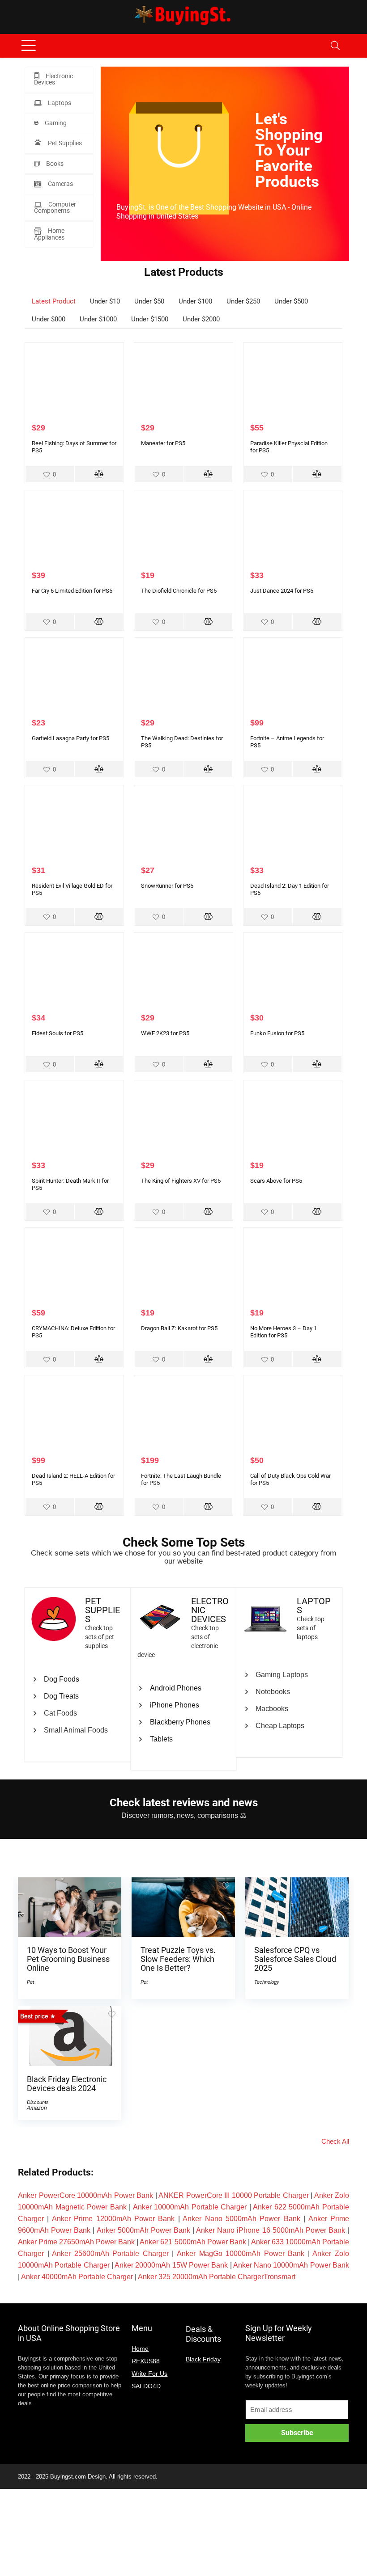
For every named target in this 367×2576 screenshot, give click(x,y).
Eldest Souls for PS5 (58, 1033)
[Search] (335, 46)
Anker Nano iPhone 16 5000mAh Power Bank (271, 2230)
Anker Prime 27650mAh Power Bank (76, 2242)
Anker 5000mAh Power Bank (143, 2230)
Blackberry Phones (180, 1722)
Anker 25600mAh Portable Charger (110, 2253)
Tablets (161, 1739)
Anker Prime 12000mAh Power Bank (113, 2219)
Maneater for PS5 (163, 443)
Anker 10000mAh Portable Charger (190, 2207)
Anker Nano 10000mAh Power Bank (291, 2265)
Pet (30, 1982)
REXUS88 (146, 2361)
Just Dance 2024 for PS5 (282, 591)
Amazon (37, 2108)
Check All (335, 2141)
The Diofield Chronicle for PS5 (179, 591)
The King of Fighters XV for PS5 (181, 1181)
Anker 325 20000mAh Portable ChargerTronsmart (217, 2277)
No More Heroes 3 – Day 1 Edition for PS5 (284, 1332)
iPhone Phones (175, 1705)
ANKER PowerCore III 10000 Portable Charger (234, 2195)
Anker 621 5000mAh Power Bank (193, 2242)
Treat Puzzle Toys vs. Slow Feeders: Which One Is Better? (178, 1959)
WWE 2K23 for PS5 (165, 1033)
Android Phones (176, 1688)
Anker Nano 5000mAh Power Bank (241, 2219)
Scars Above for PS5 (276, 1181)
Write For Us (149, 2374)
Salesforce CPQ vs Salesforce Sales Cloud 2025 (295, 1959)
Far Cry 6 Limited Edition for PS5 (72, 591)
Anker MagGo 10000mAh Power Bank (241, 2253)
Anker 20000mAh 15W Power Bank (171, 2265)
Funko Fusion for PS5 (277, 1033)
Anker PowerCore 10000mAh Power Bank (85, 2195)
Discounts (38, 2102)
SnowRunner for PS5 (167, 886)
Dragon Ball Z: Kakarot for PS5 (179, 1328)
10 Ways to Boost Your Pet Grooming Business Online (68, 1959)
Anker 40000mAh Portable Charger (77, 2277)
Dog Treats (61, 1696)
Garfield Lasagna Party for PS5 (70, 738)
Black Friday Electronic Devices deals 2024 (67, 2084)
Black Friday (203, 2359)
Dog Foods (62, 1679)
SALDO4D (146, 2386)
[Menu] (29, 46)
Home (140, 2348)
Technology (267, 1982)
